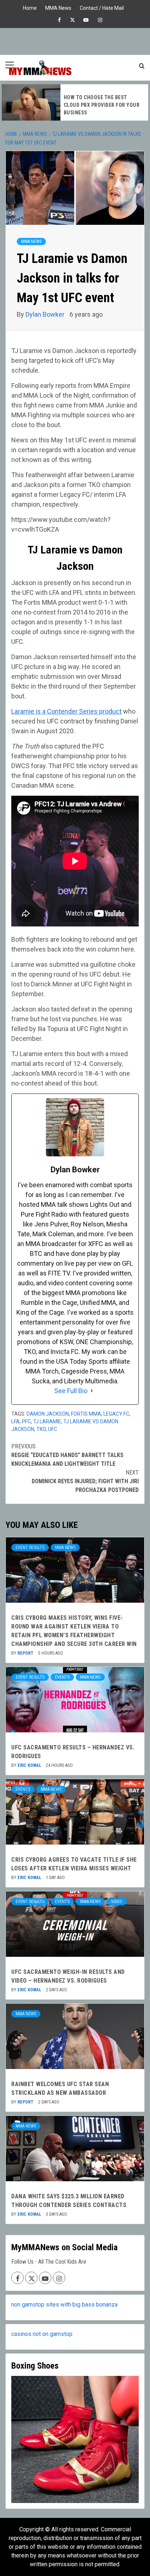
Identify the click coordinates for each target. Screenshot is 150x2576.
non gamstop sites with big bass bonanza (64, 2305)
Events (62, 1677)
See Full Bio (71, 1391)
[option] (75, 102)
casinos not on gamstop (42, 2334)
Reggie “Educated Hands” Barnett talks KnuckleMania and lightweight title (67, 1455)
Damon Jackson (48, 1414)
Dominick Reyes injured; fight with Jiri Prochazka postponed (85, 1481)
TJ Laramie (47, 1421)
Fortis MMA (86, 1414)
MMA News (58, 7)
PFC (26, 1421)
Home (30, 7)
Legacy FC (116, 1414)
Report (26, 1653)
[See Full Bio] (92, 1391)
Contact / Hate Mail (102, 7)
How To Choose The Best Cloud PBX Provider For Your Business (102, 105)
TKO (41, 1429)
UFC (53, 1429)
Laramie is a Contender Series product (66, 711)
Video (117, 1902)
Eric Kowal (30, 1765)
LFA (15, 1421)
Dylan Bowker (46, 314)
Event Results (30, 1547)
